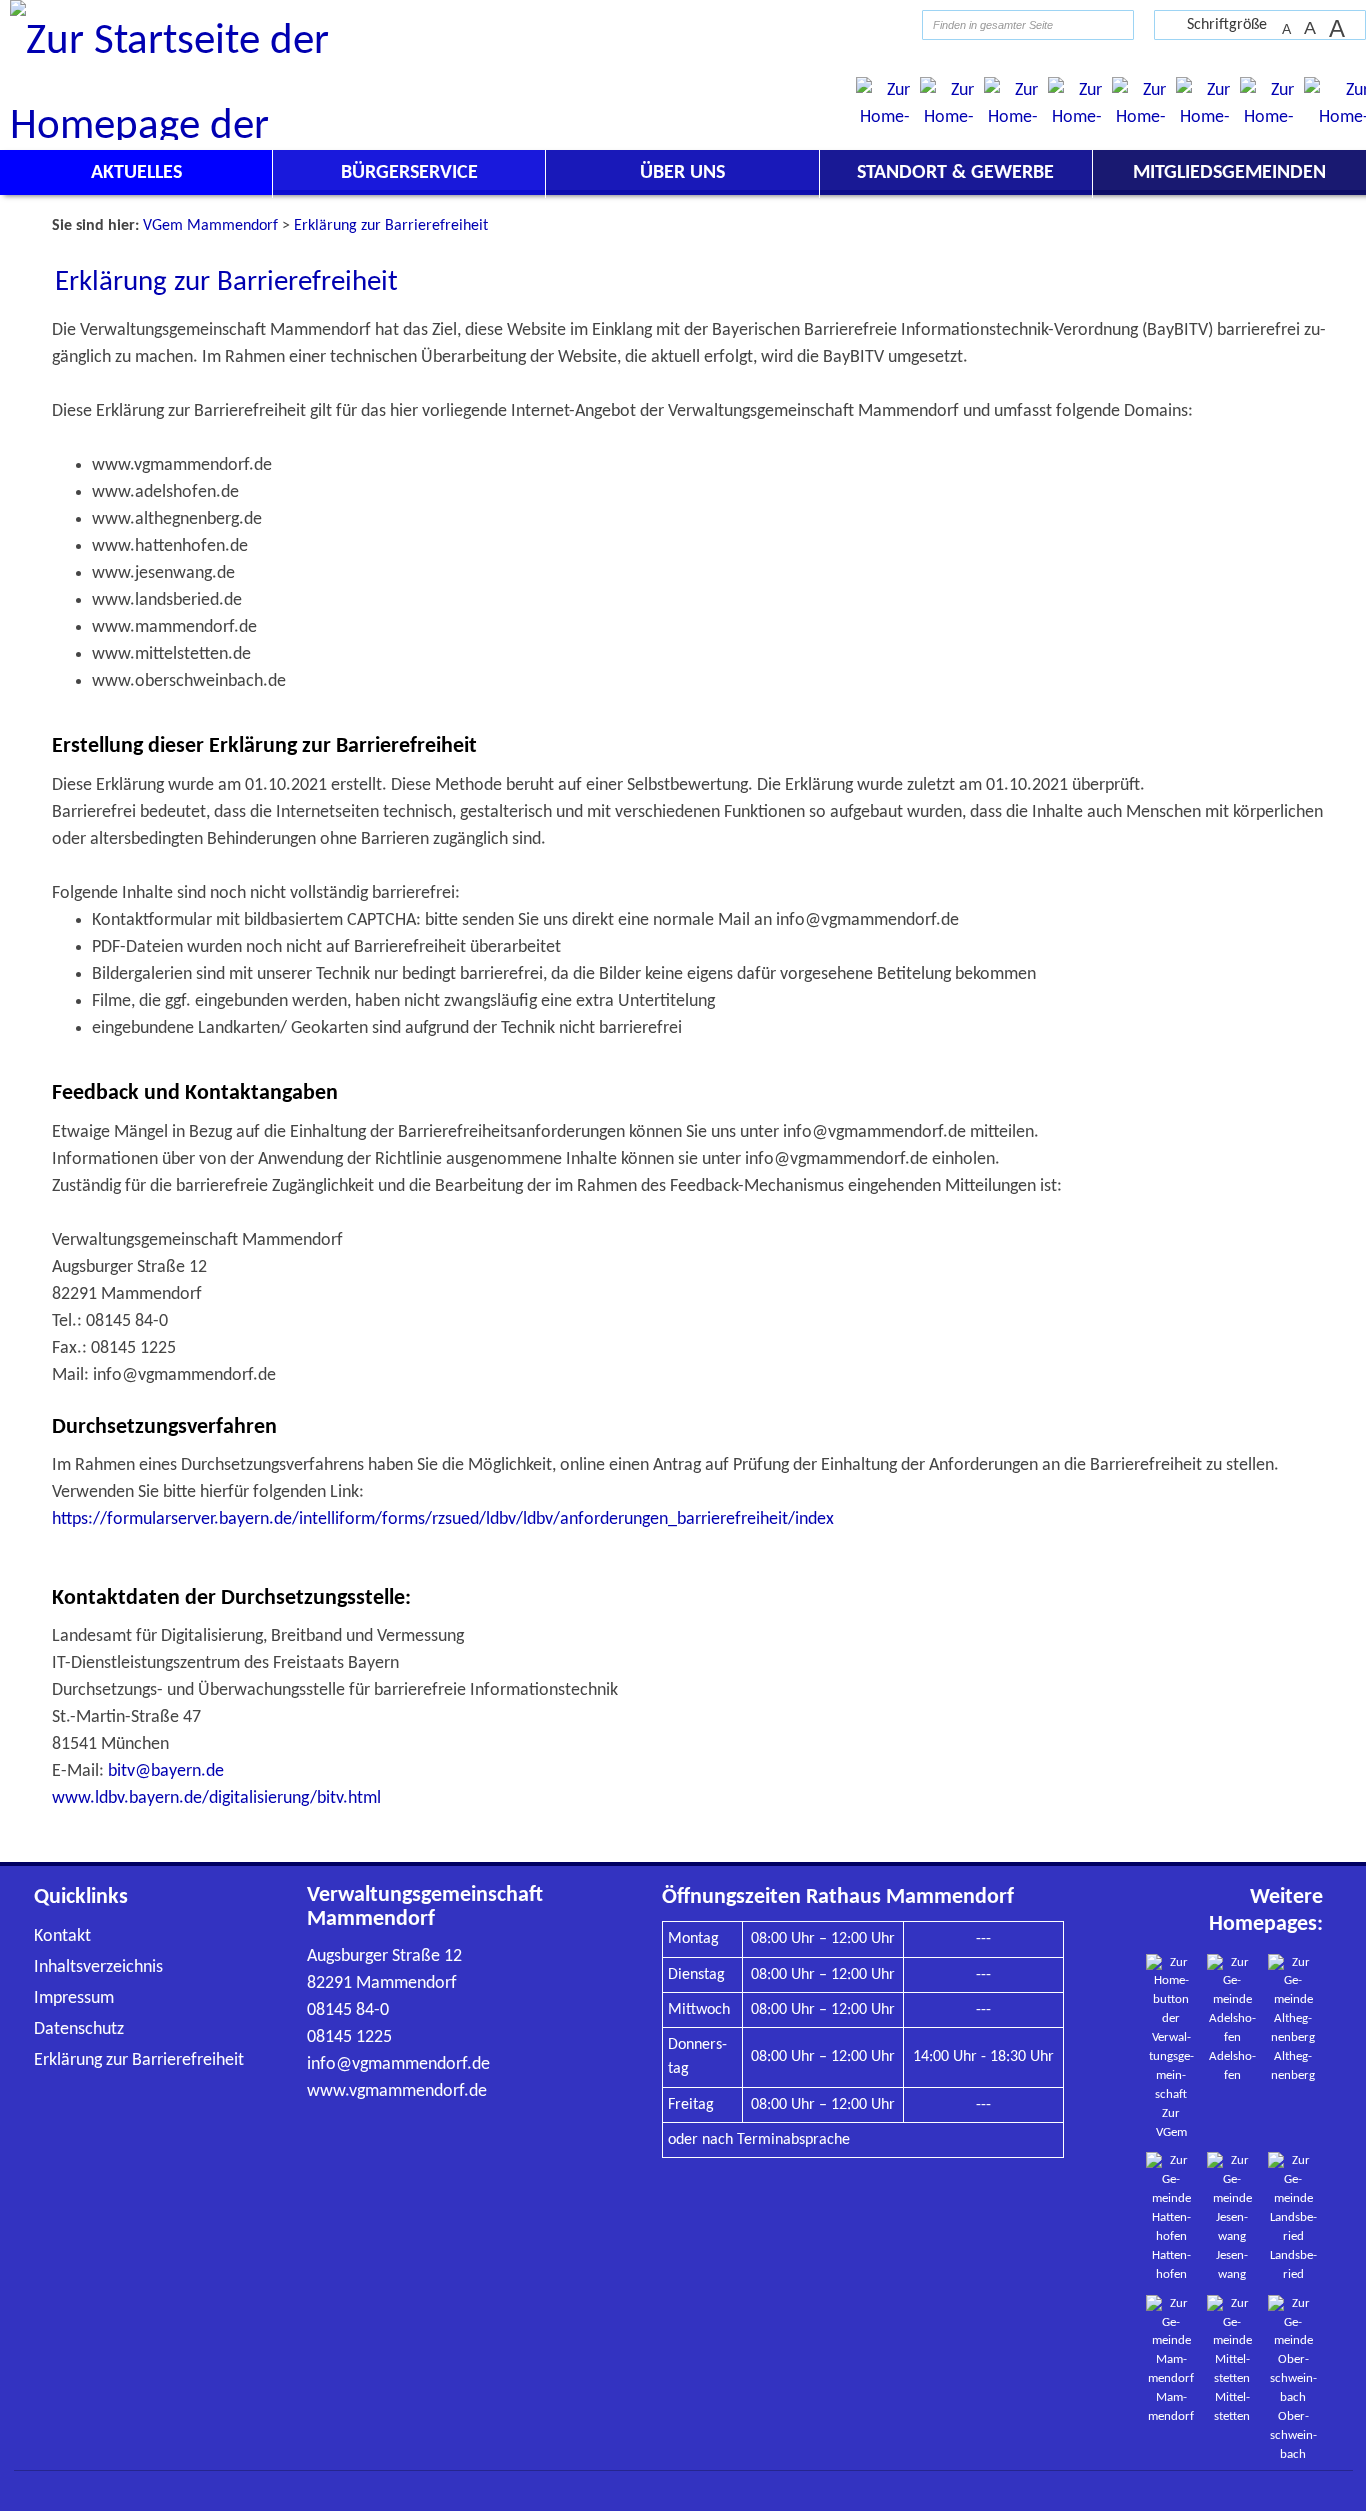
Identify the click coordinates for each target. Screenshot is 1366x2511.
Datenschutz (79, 2029)
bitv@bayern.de (166, 1771)
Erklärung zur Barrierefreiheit (139, 2060)
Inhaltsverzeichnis (98, 1967)
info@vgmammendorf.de (398, 2064)
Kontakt (62, 1936)
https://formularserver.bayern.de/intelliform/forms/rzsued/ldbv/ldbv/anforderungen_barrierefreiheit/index (443, 1519)
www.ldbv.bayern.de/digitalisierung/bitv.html (216, 1798)
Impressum (74, 1998)
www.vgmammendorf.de (397, 2091)
